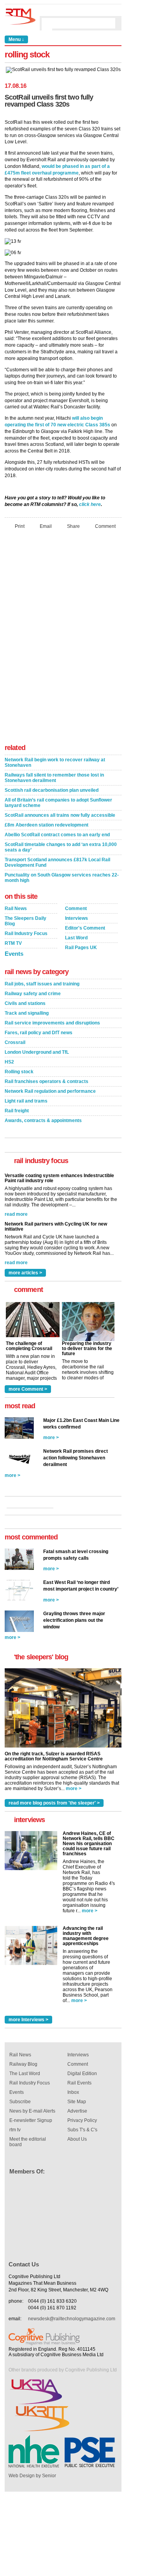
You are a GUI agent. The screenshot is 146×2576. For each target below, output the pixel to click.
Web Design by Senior (32, 2476)
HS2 (9, 1062)
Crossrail (15, 1042)
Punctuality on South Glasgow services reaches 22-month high (62, 878)
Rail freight (17, 1111)
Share (73, 526)
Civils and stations (25, 1003)
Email (46, 526)
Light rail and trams (26, 1101)
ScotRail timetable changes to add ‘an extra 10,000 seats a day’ (61, 847)
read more (16, 1213)
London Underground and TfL (37, 1052)
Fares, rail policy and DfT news (39, 1033)
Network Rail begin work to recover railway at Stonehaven (55, 762)
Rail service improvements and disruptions (52, 1023)
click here (90, 504)
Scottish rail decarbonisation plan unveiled (52, 790)
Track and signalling (27, 1013)
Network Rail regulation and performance (50, 1091)
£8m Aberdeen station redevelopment (47, 825)
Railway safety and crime (33, 994)
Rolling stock (19, 1072)
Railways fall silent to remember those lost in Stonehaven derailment (54, 778)
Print (20, 526)
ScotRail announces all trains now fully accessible (60, 815)
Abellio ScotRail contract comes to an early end (57, 835)
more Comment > (28, 1389)
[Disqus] (63, 639)
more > (51, 1438)
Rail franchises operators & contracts (47, 1081)
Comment (105, 526)
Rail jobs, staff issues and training (42, 984)
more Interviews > (28, 2020)
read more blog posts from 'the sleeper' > (54, 1803)
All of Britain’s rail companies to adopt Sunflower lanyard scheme (58, 803)
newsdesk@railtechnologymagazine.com (72, 2319)
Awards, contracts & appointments (43, 1121)
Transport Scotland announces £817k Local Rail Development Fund (57, 862)
